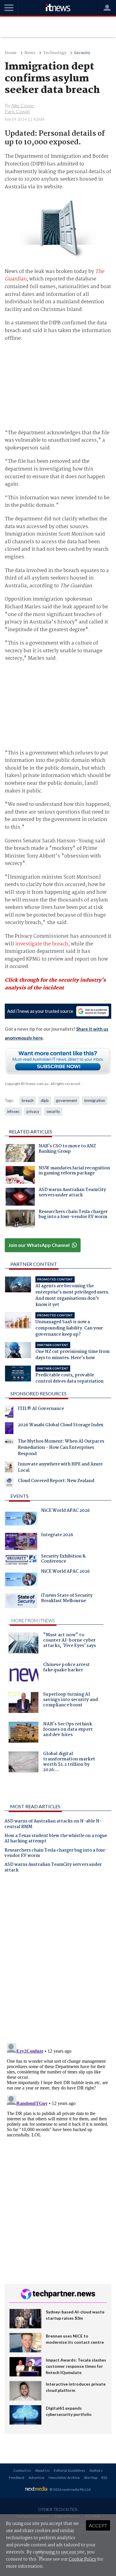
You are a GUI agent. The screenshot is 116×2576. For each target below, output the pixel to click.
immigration (95, 1100)
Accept (98, 2525)
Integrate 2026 (57, 1536)
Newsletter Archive (64, 2478)
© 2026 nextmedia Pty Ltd (70, 2489)
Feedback (17, 2478)
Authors (96, 2470)
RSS (104, 2478)
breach (28, 1100)
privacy (33, 1111)
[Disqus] (58, 1960)
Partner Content (34, 1264)
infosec (13, 1111)
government (66, 1100)
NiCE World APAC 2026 (65, 1511)
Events (19, 1496)
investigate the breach (42, 944)
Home (11, 53)
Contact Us (22, 2470)
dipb (45, 1100)
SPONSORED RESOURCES (39, 1393)
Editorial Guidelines (70, 2470)
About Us (42, 2470)
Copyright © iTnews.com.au (27, 1084)
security (53, 1111)
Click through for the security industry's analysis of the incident (55, 984)
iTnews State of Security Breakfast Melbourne (67, 1599)
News (30, 53)
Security (82, 53)
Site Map (91, 2478)
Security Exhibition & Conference (63, 1560)
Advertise (36, 2478)
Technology (55, 53)
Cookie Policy (83, 2559)
